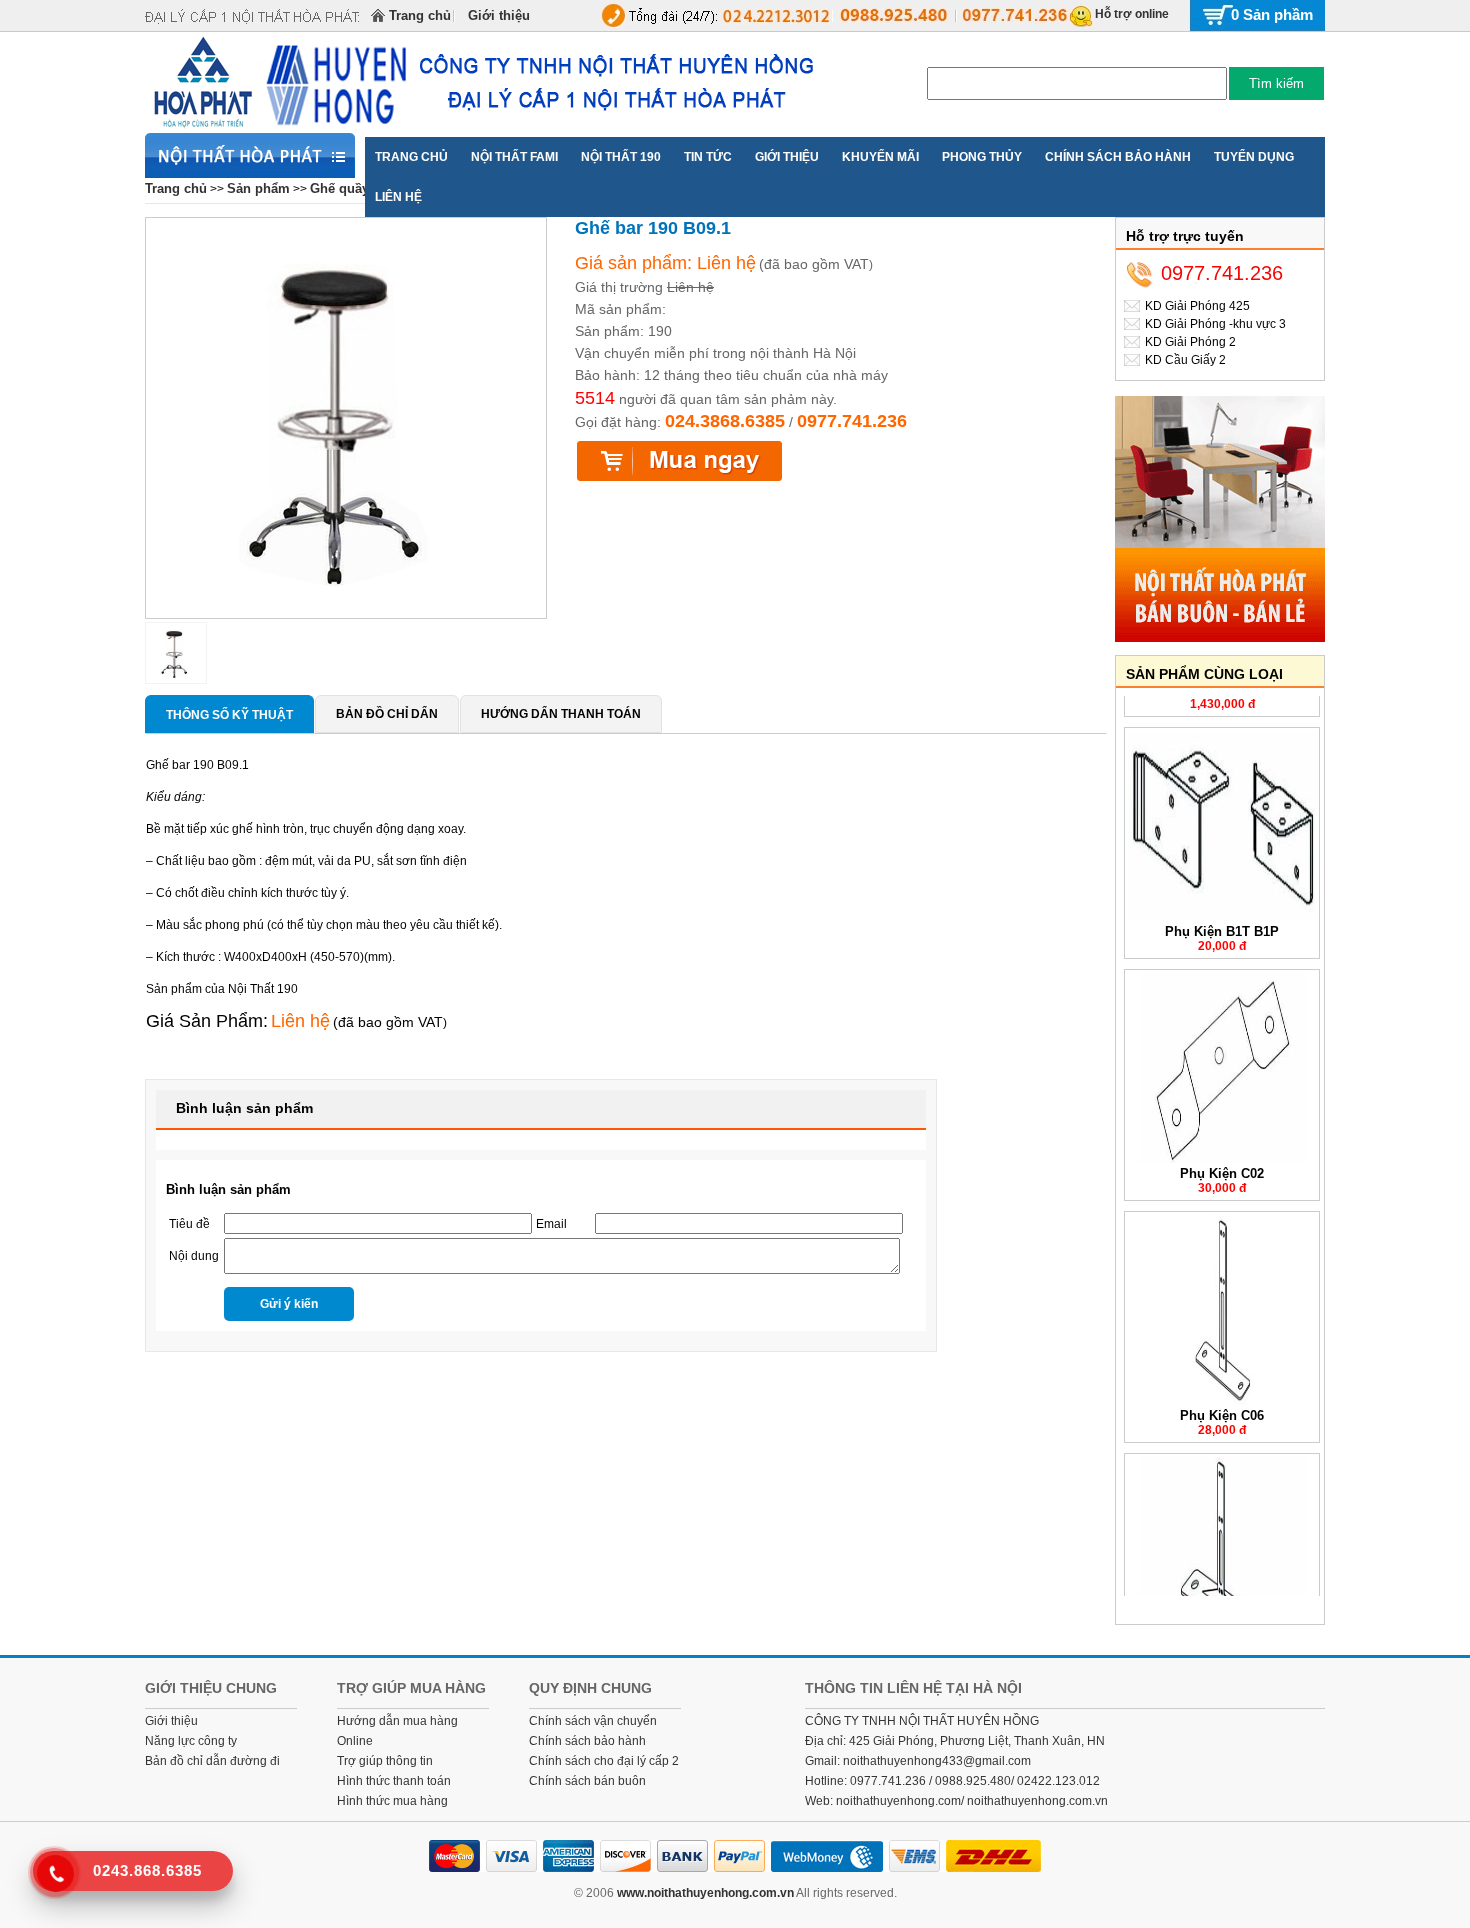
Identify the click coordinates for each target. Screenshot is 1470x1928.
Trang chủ (420, 15)
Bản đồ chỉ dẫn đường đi (212, 1761)
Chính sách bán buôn (587, 1781)
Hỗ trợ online (1132, 14)
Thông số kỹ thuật (229, 715)
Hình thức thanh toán (394, 1781)
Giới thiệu (499, 15)
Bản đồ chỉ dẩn (387, 714)
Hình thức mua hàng (392, 1801)
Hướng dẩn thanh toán (561, 714)
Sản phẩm (258, 188)
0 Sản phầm (1272, 14)
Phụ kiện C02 (1222, 1154)
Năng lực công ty (191, 1741)
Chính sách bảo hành (587, 1741)
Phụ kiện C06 (1222, 1396)
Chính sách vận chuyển (593, 1721)
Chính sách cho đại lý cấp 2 (604, 1761)
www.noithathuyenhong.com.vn (705, 1893)
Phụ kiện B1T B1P (1222, 912)
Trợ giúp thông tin (385, 1761)
